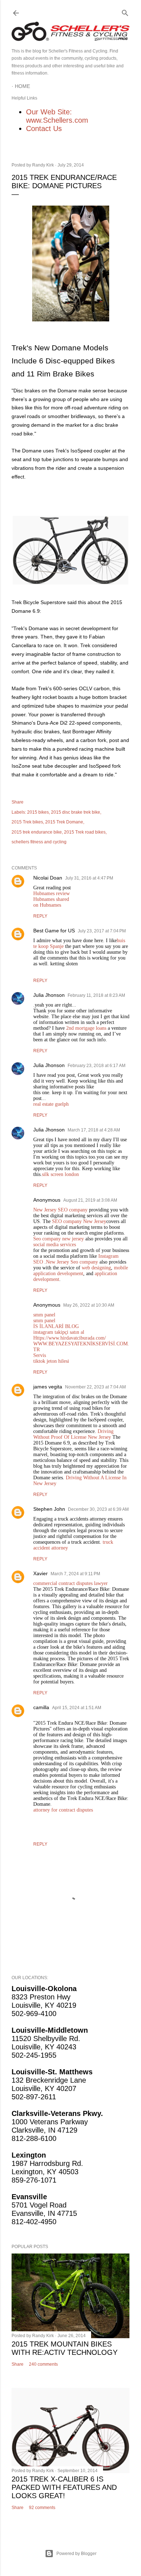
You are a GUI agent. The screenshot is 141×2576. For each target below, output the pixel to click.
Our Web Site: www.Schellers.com (57, 116)
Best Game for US (54, 931)
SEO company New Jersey (79, 1221)
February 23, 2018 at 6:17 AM (97, 1066)
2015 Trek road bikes (85, 832)
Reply (40, 916)
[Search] (125, 11)
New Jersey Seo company (72, 1262)
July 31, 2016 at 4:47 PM (89, 878)
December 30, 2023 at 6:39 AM (98, 1509)
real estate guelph (51, 1104)
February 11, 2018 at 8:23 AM (96, 995)
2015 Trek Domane (64, 822)
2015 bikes (38, 812)
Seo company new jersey (59, 1239)
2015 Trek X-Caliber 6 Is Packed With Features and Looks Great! (64, 2487)
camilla (41, 1707)
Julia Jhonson (49, 995)
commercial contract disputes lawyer (70, 1583)
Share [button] (18, 802)
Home (22, 86)
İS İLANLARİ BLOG (56, 1326)
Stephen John (49, 1509)
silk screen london (60, 1174)
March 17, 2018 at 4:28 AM (94, 1130)
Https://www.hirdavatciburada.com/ (70, 1338)
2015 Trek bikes (27, 822)
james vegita (48, 1387)
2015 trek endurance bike (37, 832)
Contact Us (44, 128)
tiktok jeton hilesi (51, 1361)
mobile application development (81, 1271)
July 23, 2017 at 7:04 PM (102, 931)
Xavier (40, 1573)
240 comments (43, 2364)
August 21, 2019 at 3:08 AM (90, 1200)
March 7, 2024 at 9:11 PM (75, 1574)
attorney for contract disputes (63, 1810)
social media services (55, 1245)
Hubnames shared (51, 899)
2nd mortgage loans (86, 1028)
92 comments (42, 2508)
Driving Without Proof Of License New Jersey (73, 1434)
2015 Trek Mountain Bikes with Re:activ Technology (65, 2348)
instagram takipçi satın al (59, 1332)
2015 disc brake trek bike (76, 812)
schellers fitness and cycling (39, 842)
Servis (40, 1355)
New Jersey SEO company (61, 1210)
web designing (96, 1268)
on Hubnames (47, 905)
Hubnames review (52, 893)
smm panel (44, 1315)
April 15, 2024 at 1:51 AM (77, 1708)
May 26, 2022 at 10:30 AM (89, 1305)
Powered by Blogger (76, 2554)
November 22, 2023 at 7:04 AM (95, 1387)
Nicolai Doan (48, 878)
